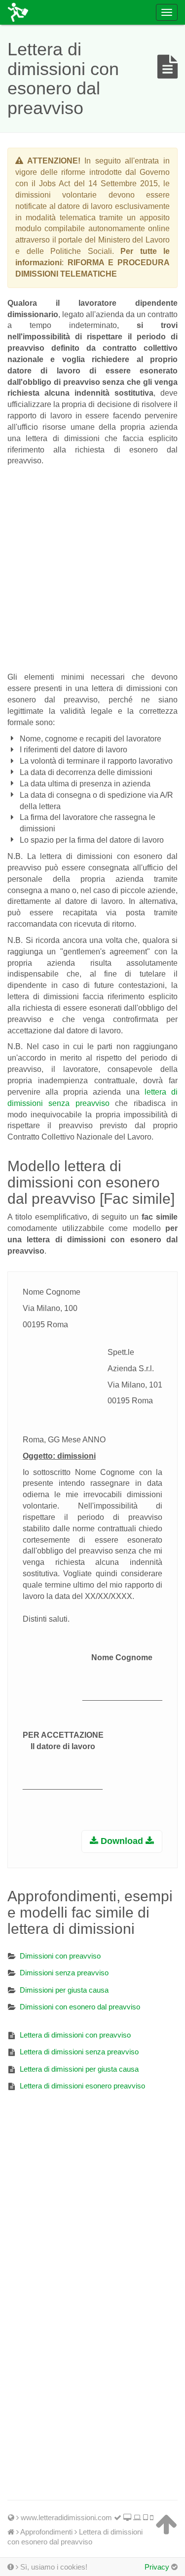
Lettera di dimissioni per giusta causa (79, 2069)
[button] (122, 1841)
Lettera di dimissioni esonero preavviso (82, 2086)
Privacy (157, 2567)
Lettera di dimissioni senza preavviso (79, 2052)
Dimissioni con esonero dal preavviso (80, 2007)
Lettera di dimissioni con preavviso (75, 2035)
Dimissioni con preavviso (60, 1956)
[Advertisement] (92, 567)
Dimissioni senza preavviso (64, 1973)
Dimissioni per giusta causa (64, 1990)
